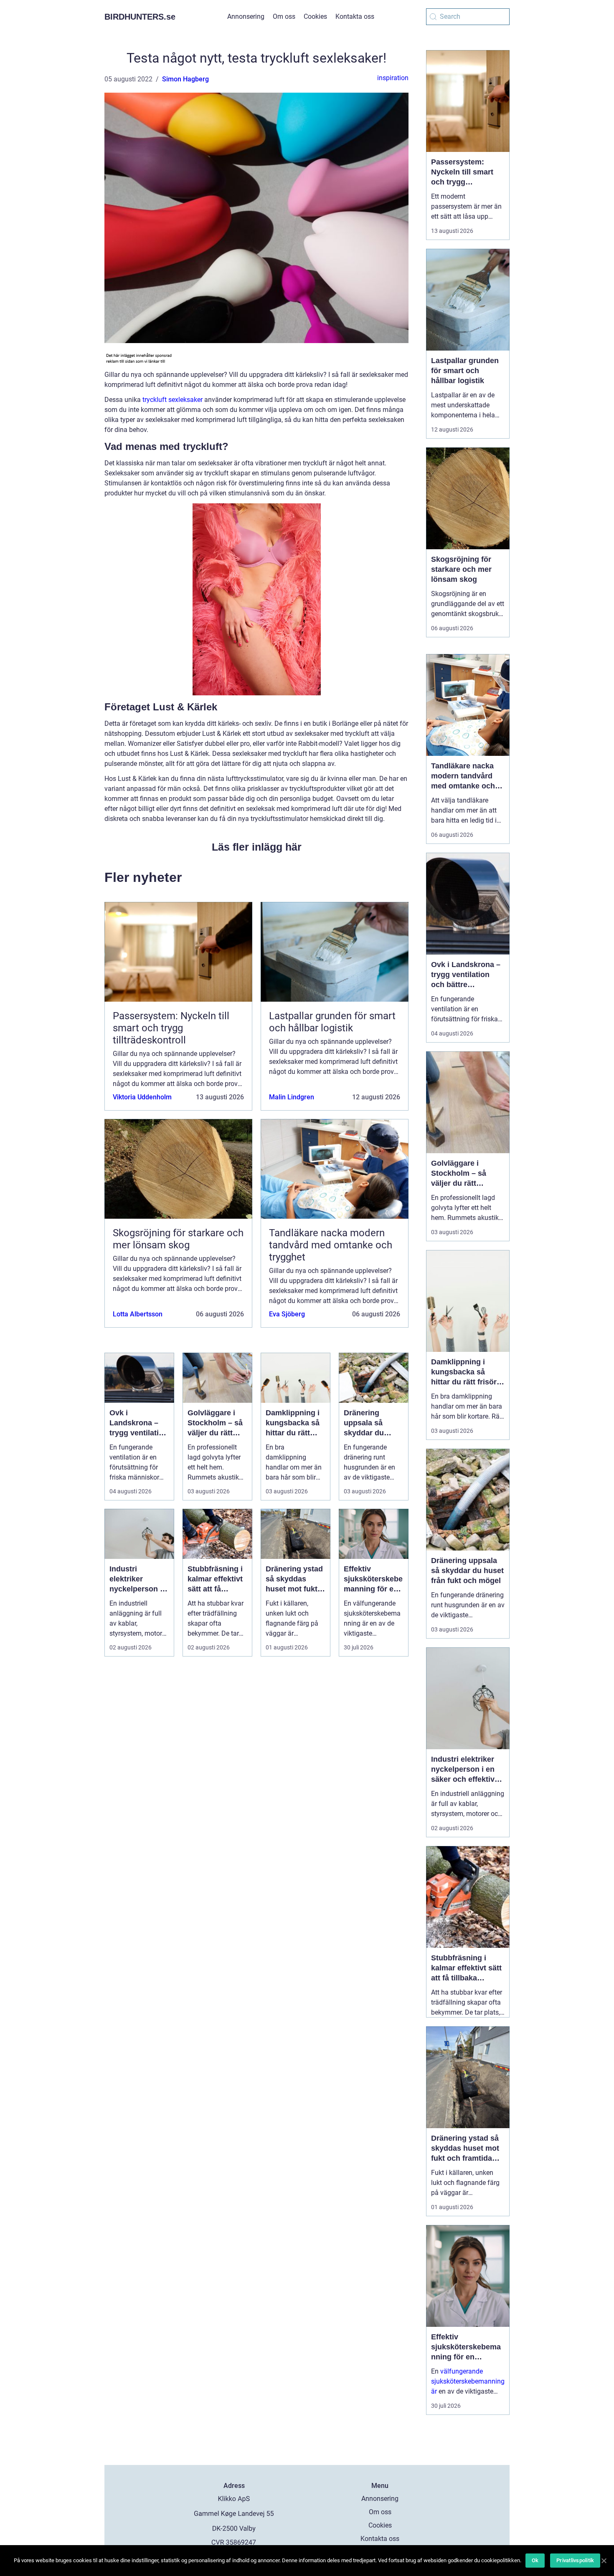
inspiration (393, 78)
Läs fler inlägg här (257, 847)
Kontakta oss (355, 16)
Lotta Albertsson (138, 1314)
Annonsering (246, 16)
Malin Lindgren (292, 1097)
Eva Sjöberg (287, 1314)
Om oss (284, 16)
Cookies (315, 16)
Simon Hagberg (185, 79)
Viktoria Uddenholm (142, 1097)
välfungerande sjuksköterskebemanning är (468, 2381)
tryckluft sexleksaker (173, 400)
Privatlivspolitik (575, 2560)
